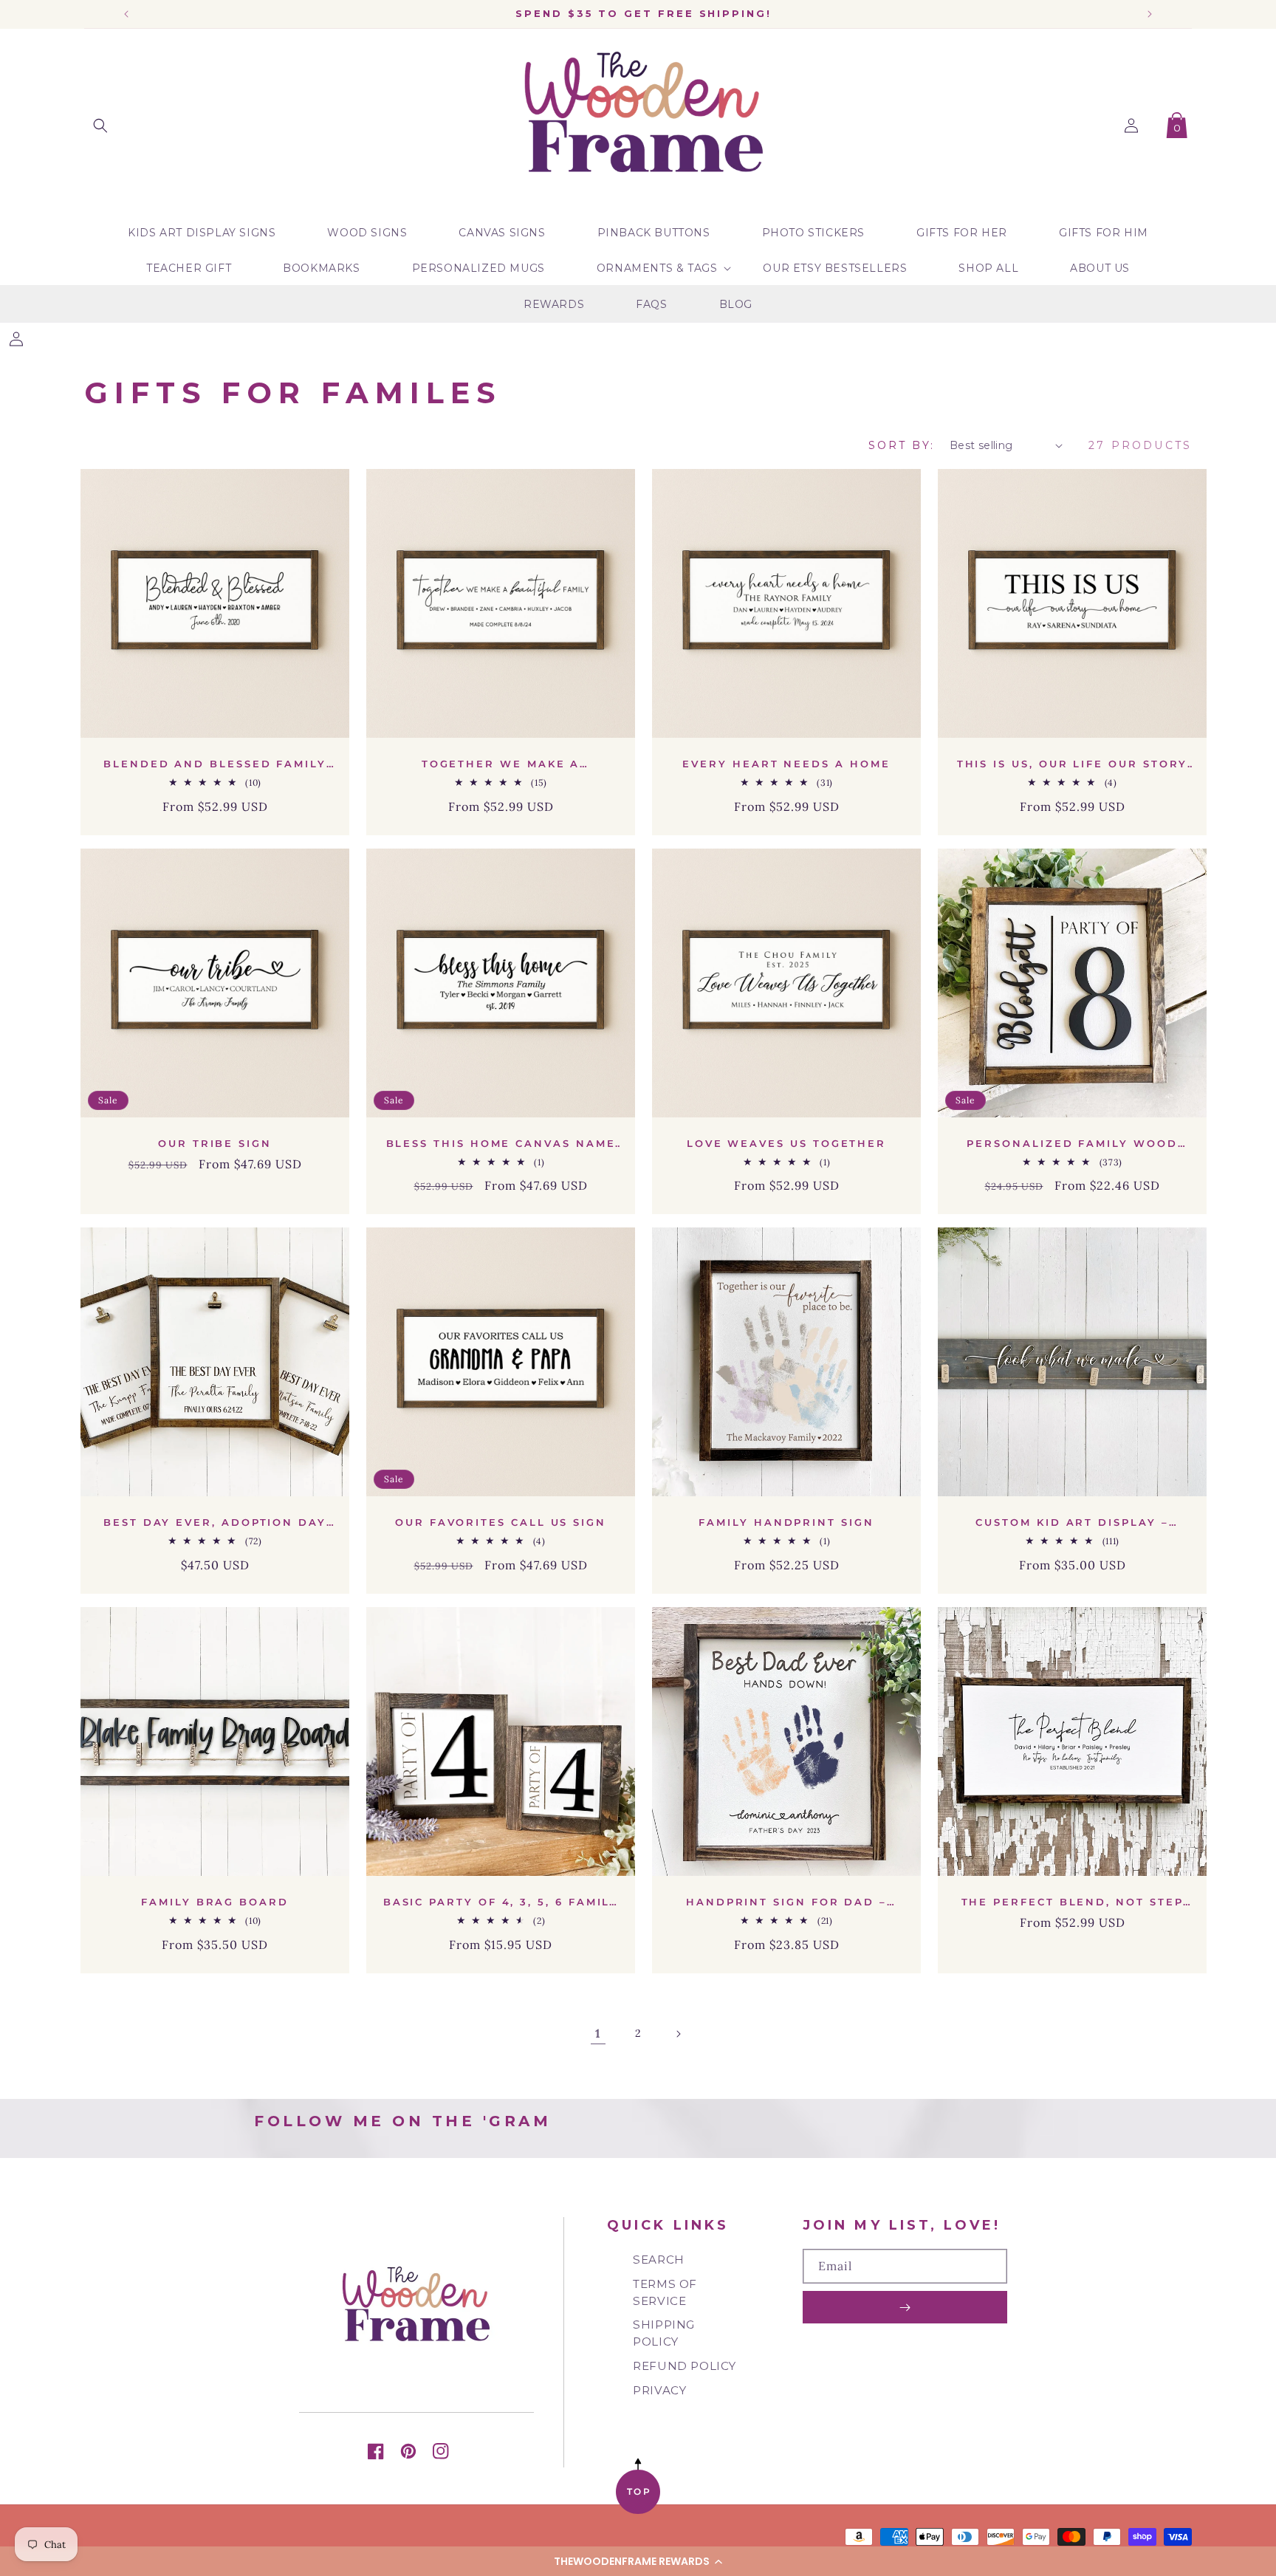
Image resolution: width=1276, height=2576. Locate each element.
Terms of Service (665, 2292)
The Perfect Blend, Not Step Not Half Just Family (1073, 1902)
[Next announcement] (1150, 14)
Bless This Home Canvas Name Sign (501, 1144)
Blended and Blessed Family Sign (215, 764)
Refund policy (685, 2366)
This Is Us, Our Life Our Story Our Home (1073, 764)
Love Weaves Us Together (786, 1143)
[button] (638, 2561)
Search (659, 2260)
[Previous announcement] (126, 14)
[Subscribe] (905, 2307)
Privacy (659, 2390)
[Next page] (678, 2034)
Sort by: (902, 445)
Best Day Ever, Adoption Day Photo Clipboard (215, 1522)
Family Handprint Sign (786, 1522)
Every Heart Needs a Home (786, 764)
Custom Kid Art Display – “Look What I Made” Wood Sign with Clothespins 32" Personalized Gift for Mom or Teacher (1072, 1522)
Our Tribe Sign (215, 1143)
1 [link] (598, 2033)
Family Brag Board (215, 1902)
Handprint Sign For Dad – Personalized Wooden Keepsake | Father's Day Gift (786, 1902)
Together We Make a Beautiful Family (501, 764)
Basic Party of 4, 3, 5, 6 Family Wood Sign (501, 1902)
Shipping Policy (664, 2333)
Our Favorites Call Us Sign (501, 1522)
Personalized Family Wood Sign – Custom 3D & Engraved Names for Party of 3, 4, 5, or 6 (1072, 1144)
